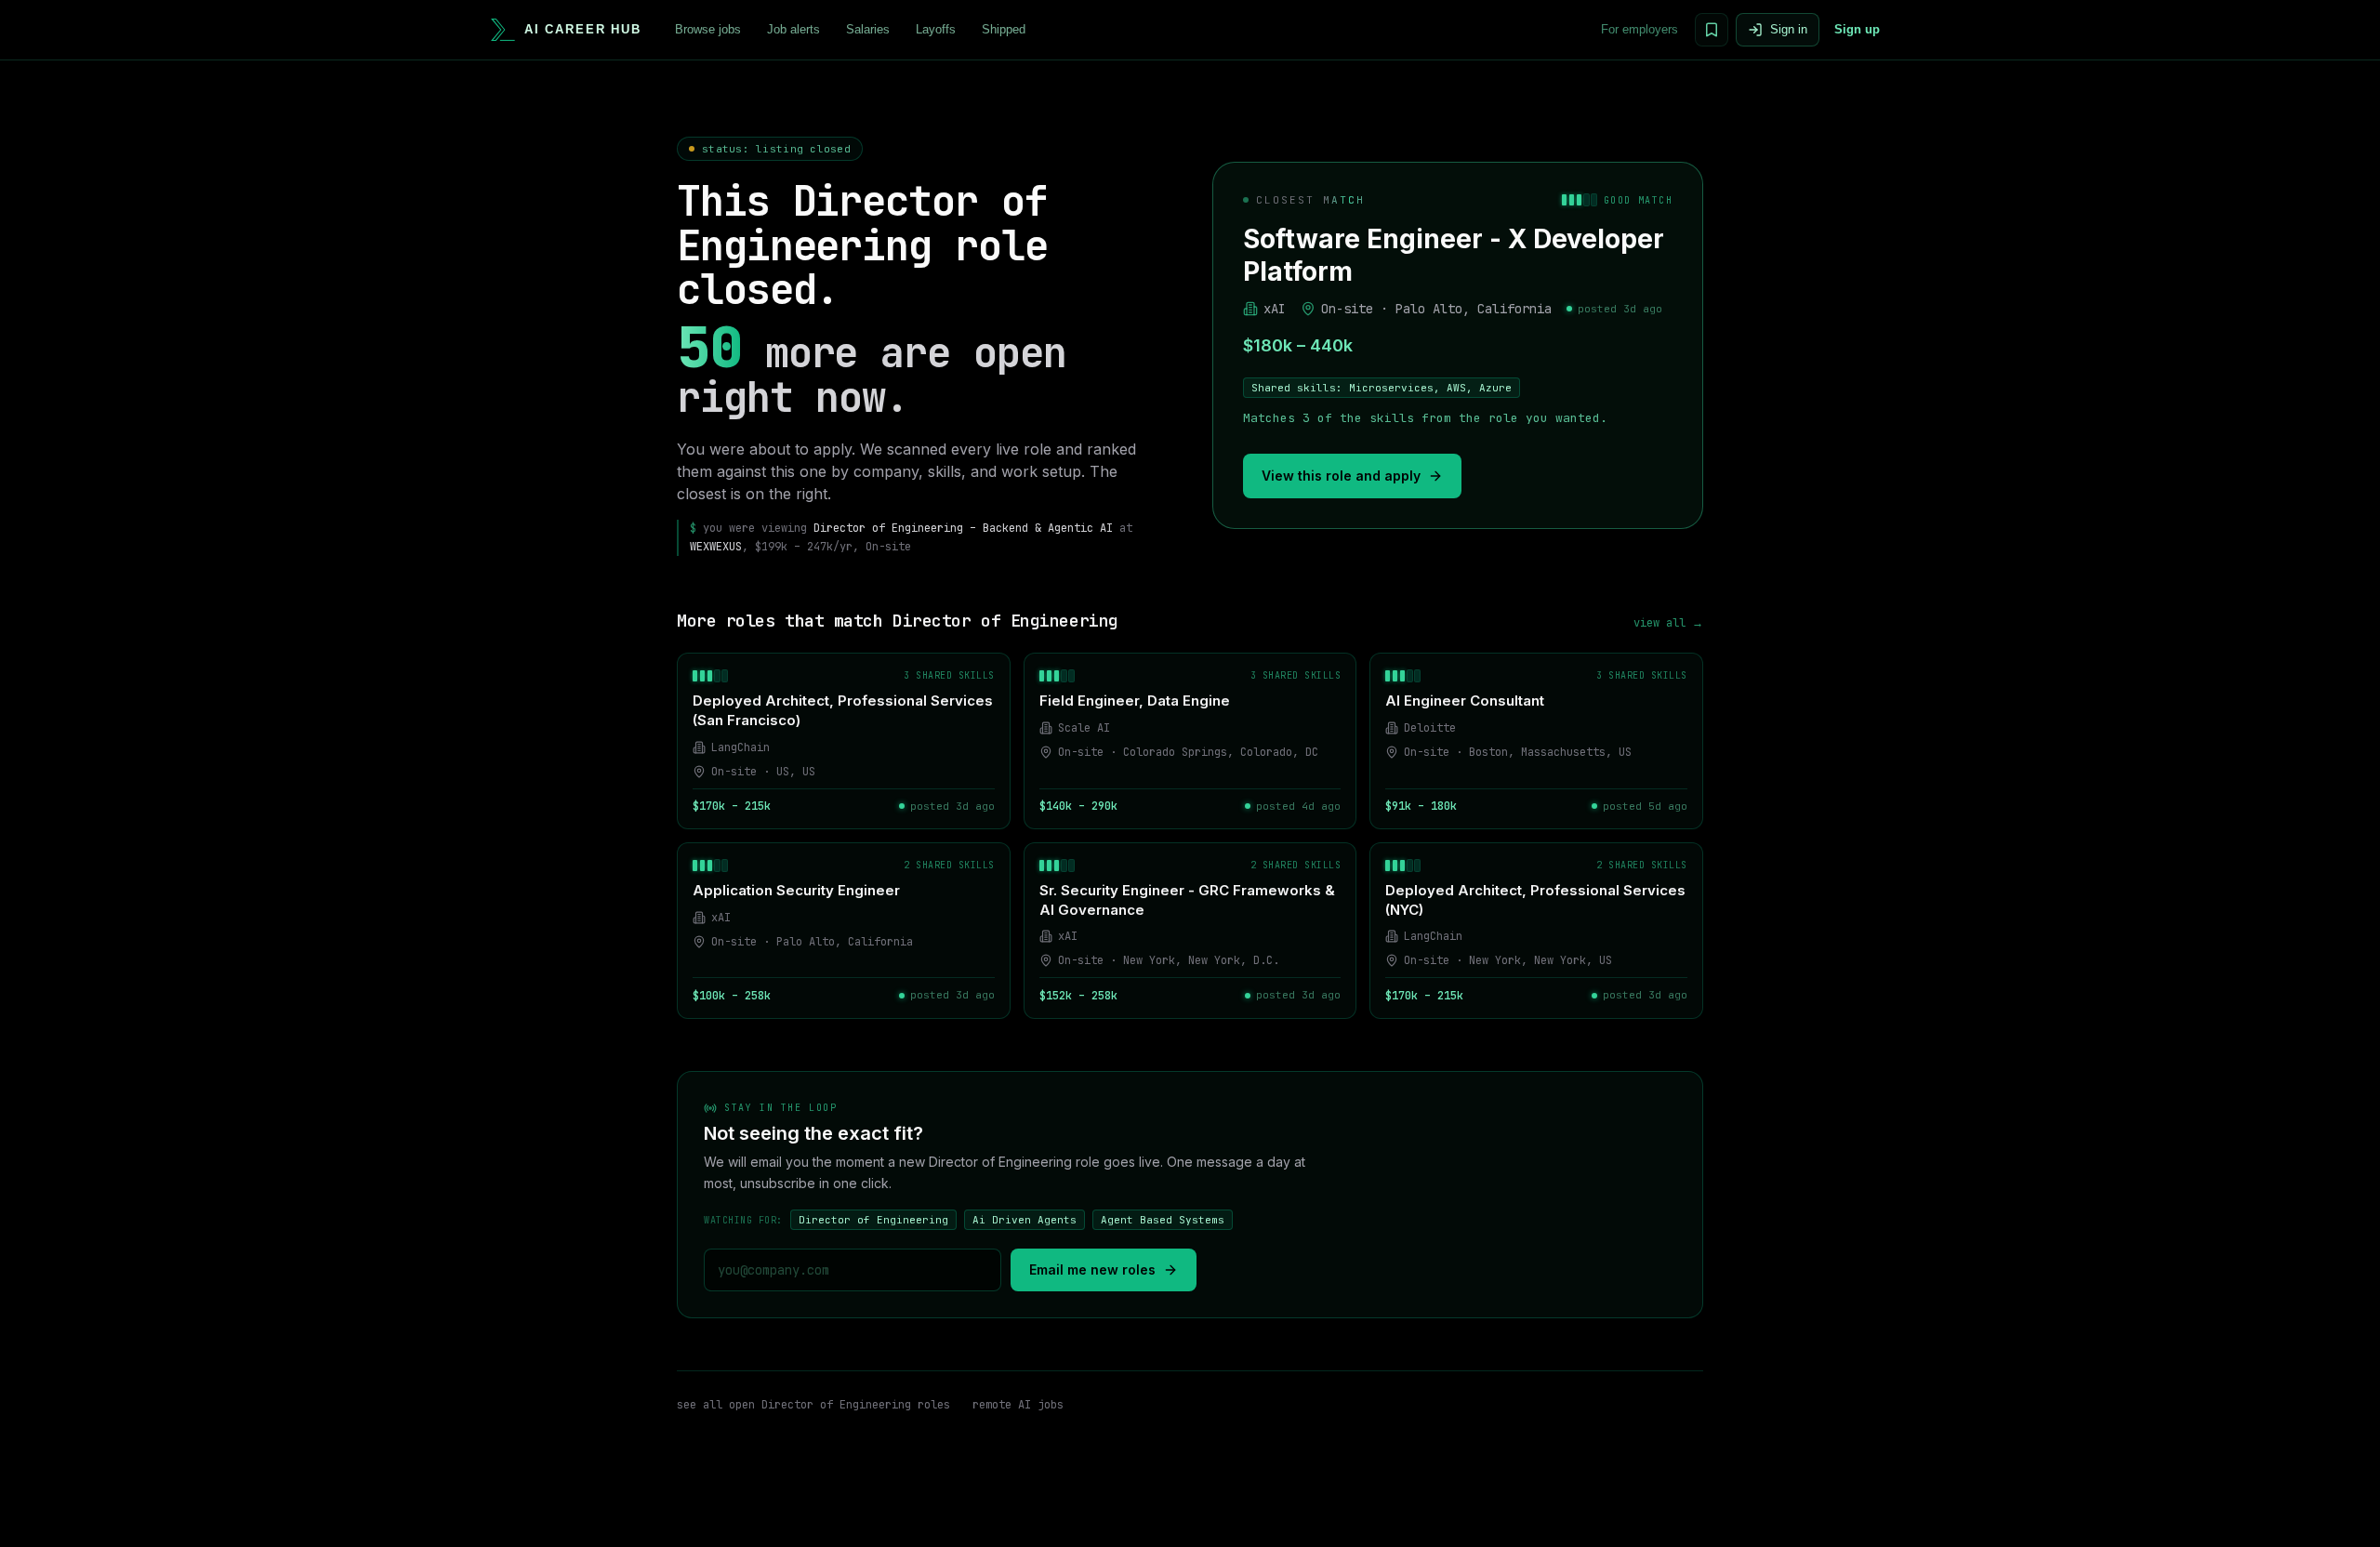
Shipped (1004, 29)
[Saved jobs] (1712, 30)
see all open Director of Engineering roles (813, 1405)
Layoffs (936, 29)
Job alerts (793, 29)
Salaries (868, 29)
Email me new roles (1092, 1269)
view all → (1668, 623)
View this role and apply (1341, 476)
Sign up (1857, 29)
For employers (1640, 29)
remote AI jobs (1018, 1405)
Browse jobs (708, 29)
